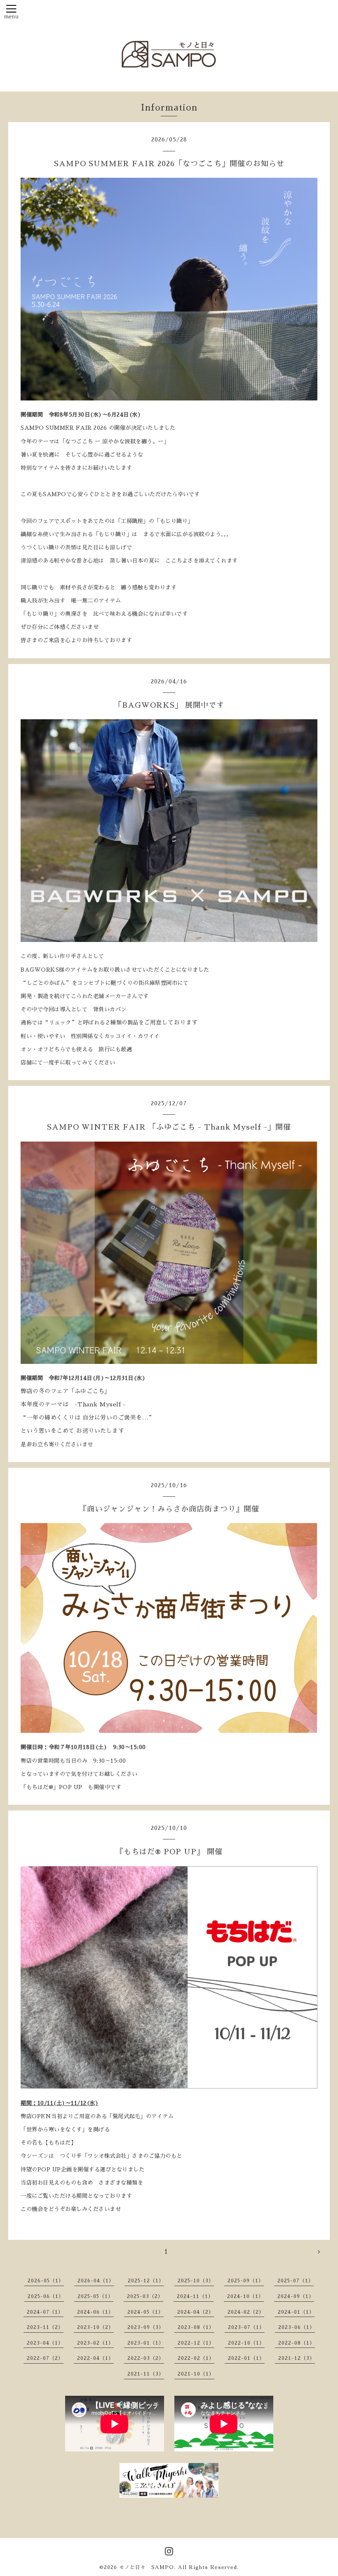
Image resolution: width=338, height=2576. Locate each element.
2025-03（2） (145, 2296)
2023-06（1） (297, 2327)
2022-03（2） (146, 2358)
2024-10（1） (245, 2296)
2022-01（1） (246, 2358)
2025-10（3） (196, 2281)
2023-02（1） (95, 2343)
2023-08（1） (196, 2327)
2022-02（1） (196, 2358)
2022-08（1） (297, 2343)
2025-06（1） (46, 2296)
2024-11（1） (195, 2296)
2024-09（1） (296, 2296)
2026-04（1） (96, 2281)
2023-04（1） (45, 2343)
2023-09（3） (146, 2327)
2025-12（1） (146, 2281)
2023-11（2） (45, 2327)
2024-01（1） (296, 2312)
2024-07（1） (45, 2312)
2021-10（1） (196, 2374)
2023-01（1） (146, 2343)
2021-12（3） (297, 2358)
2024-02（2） (246, 2312)
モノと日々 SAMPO (147, 2567)
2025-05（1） (95, 2296)
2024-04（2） (196, 2312)
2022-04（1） (95, 2358)
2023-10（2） (95, 2327)
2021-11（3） (146, 2374)
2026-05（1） (46, 2281)
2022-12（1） (196, 2343)
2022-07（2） (45, 2358)
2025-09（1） (246, 2281)
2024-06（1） (95, 2312)
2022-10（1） (246, 2343)
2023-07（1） (246, 2327)
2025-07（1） (296, 2281)
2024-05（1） (146, 2312)
